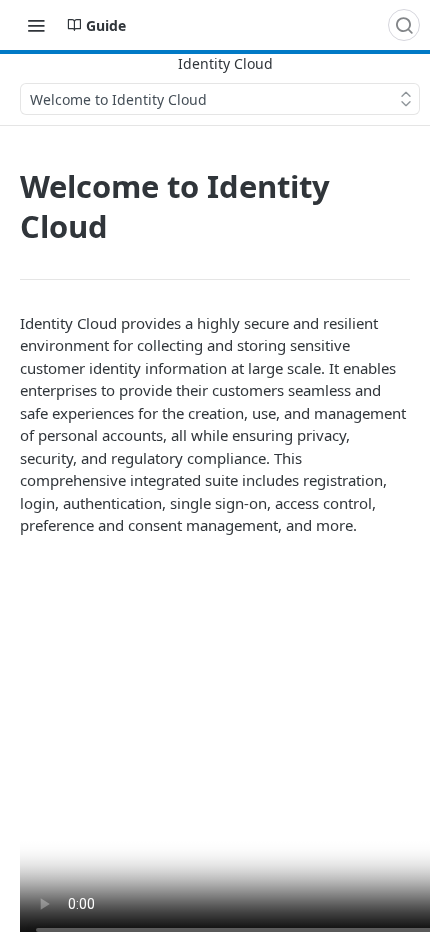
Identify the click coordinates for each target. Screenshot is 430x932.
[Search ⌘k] (404, 25)
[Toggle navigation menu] (36, 25)
